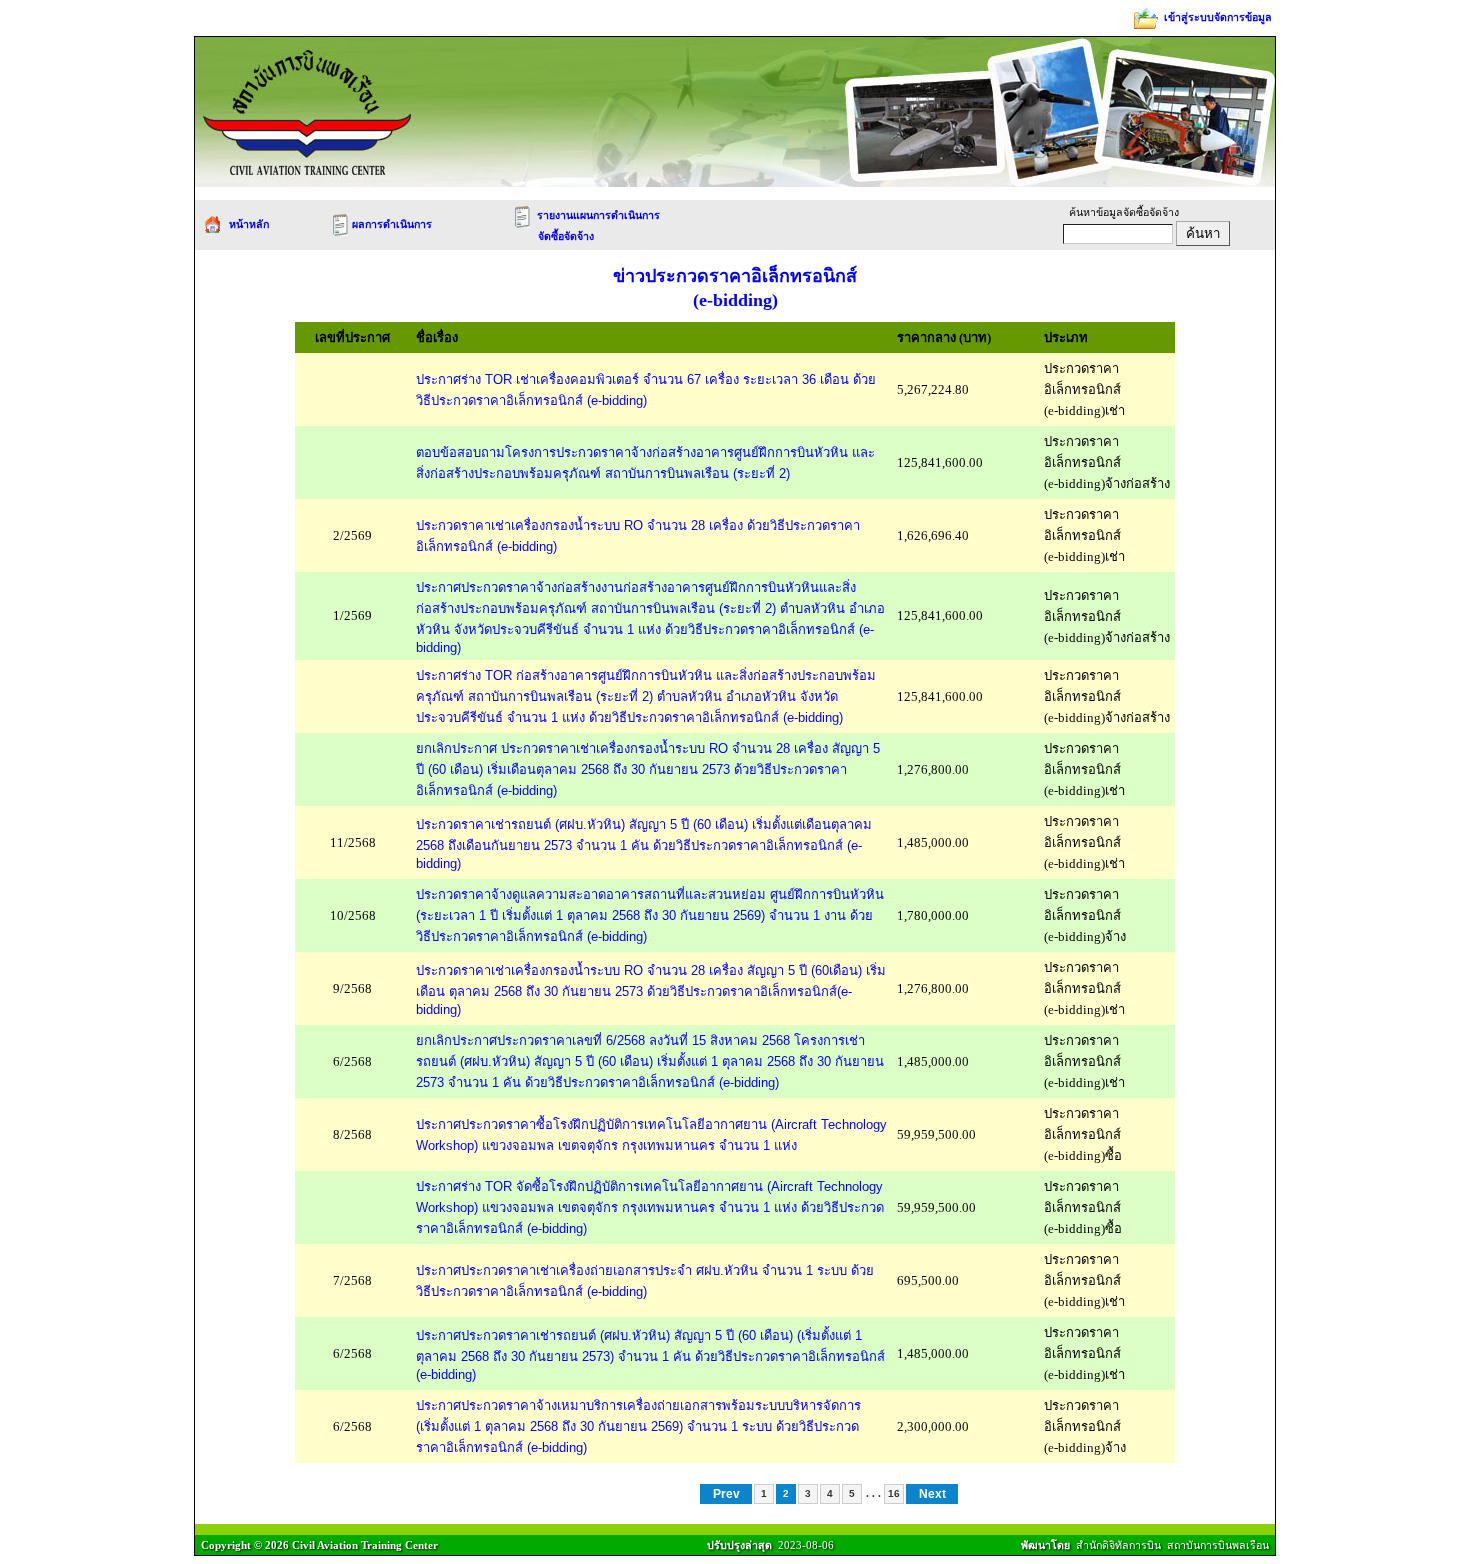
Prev (726, 1494)
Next (932, 1494)
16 (894, 1493)
